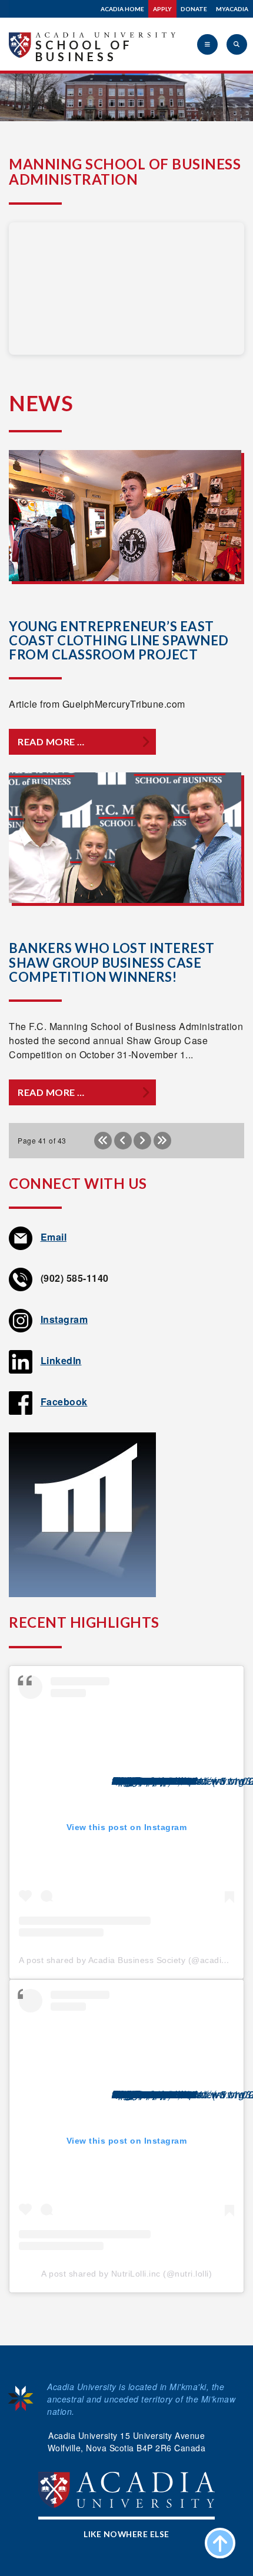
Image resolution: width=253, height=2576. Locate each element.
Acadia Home (122, 9)
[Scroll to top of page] (220, 2543)
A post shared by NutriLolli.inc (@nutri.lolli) (126, 2274)
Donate (194, 9)
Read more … (51, 742)
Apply (162, 9)
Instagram (64, 1319)
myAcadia (232, 9)
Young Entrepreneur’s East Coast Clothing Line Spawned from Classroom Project (119, 640)
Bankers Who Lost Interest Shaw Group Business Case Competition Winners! (112, 962)
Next (142, 1141)
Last (162, 1141)
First (103, 1141)
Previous (123, 1141)
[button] (207, 44)
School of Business (84, 51)
